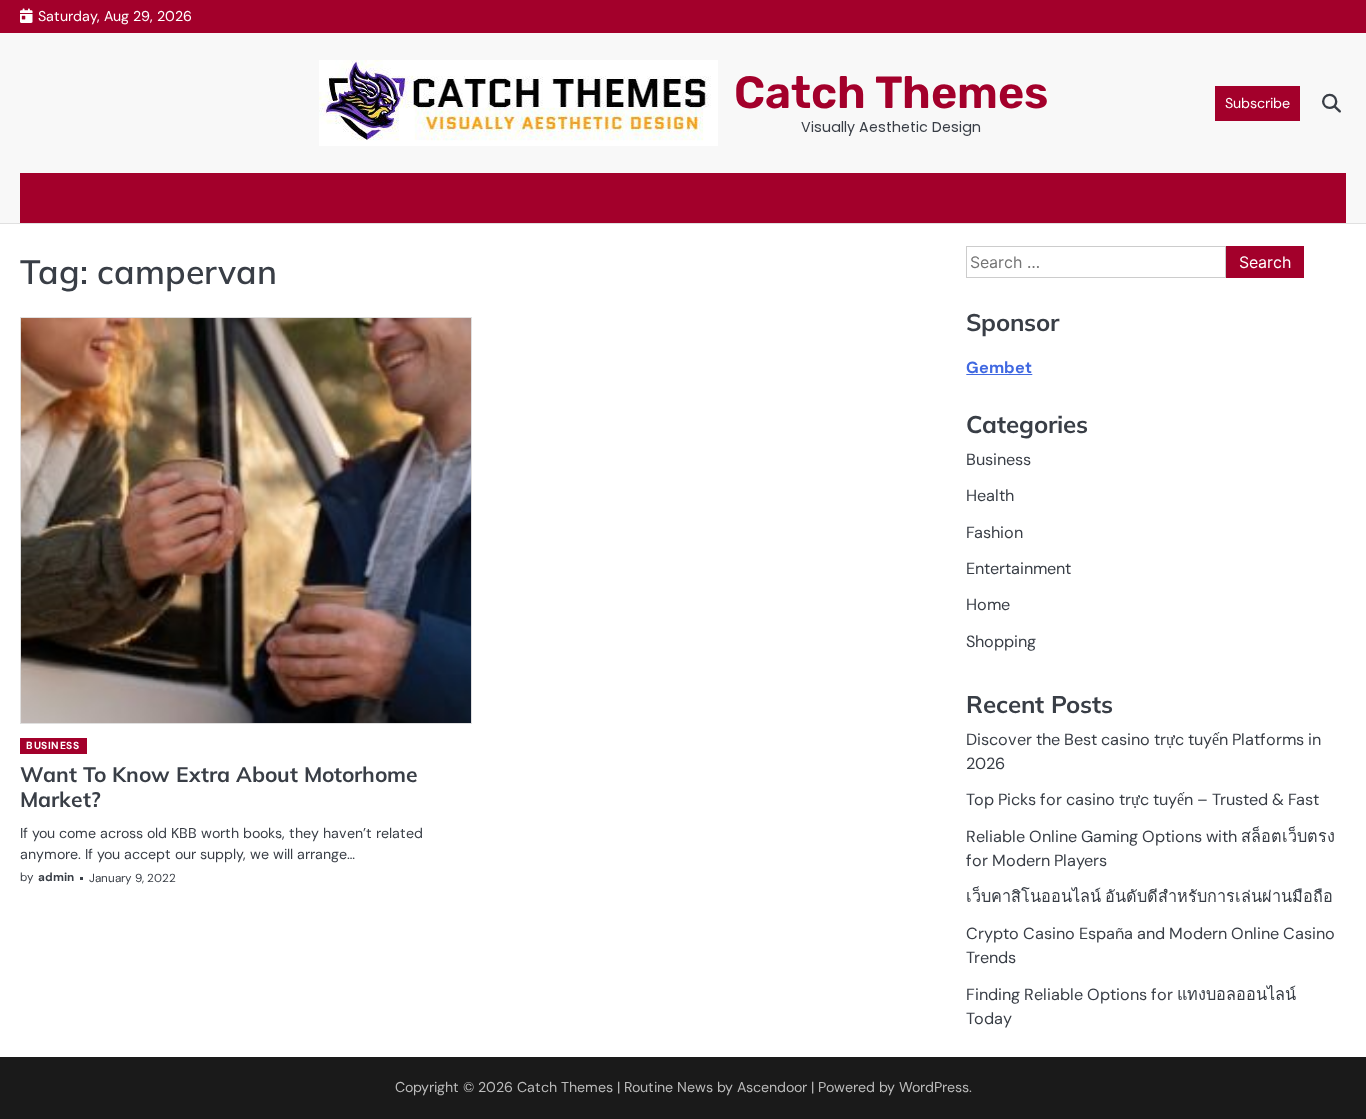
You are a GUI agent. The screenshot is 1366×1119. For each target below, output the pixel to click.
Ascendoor (772, 1087)
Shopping (1001, 641)
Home (988, 604)
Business (52, 745)
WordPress (934, 1087)
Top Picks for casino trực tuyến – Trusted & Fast (1142, 799)
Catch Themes (891, 92)
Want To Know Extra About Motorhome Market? (219, 786)
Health (990, 495)
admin (56, 877)
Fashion (994, 532)
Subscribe (1257, 103)
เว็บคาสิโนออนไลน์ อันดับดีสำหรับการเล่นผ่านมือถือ (1149, 896)
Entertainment (1018, 568)
